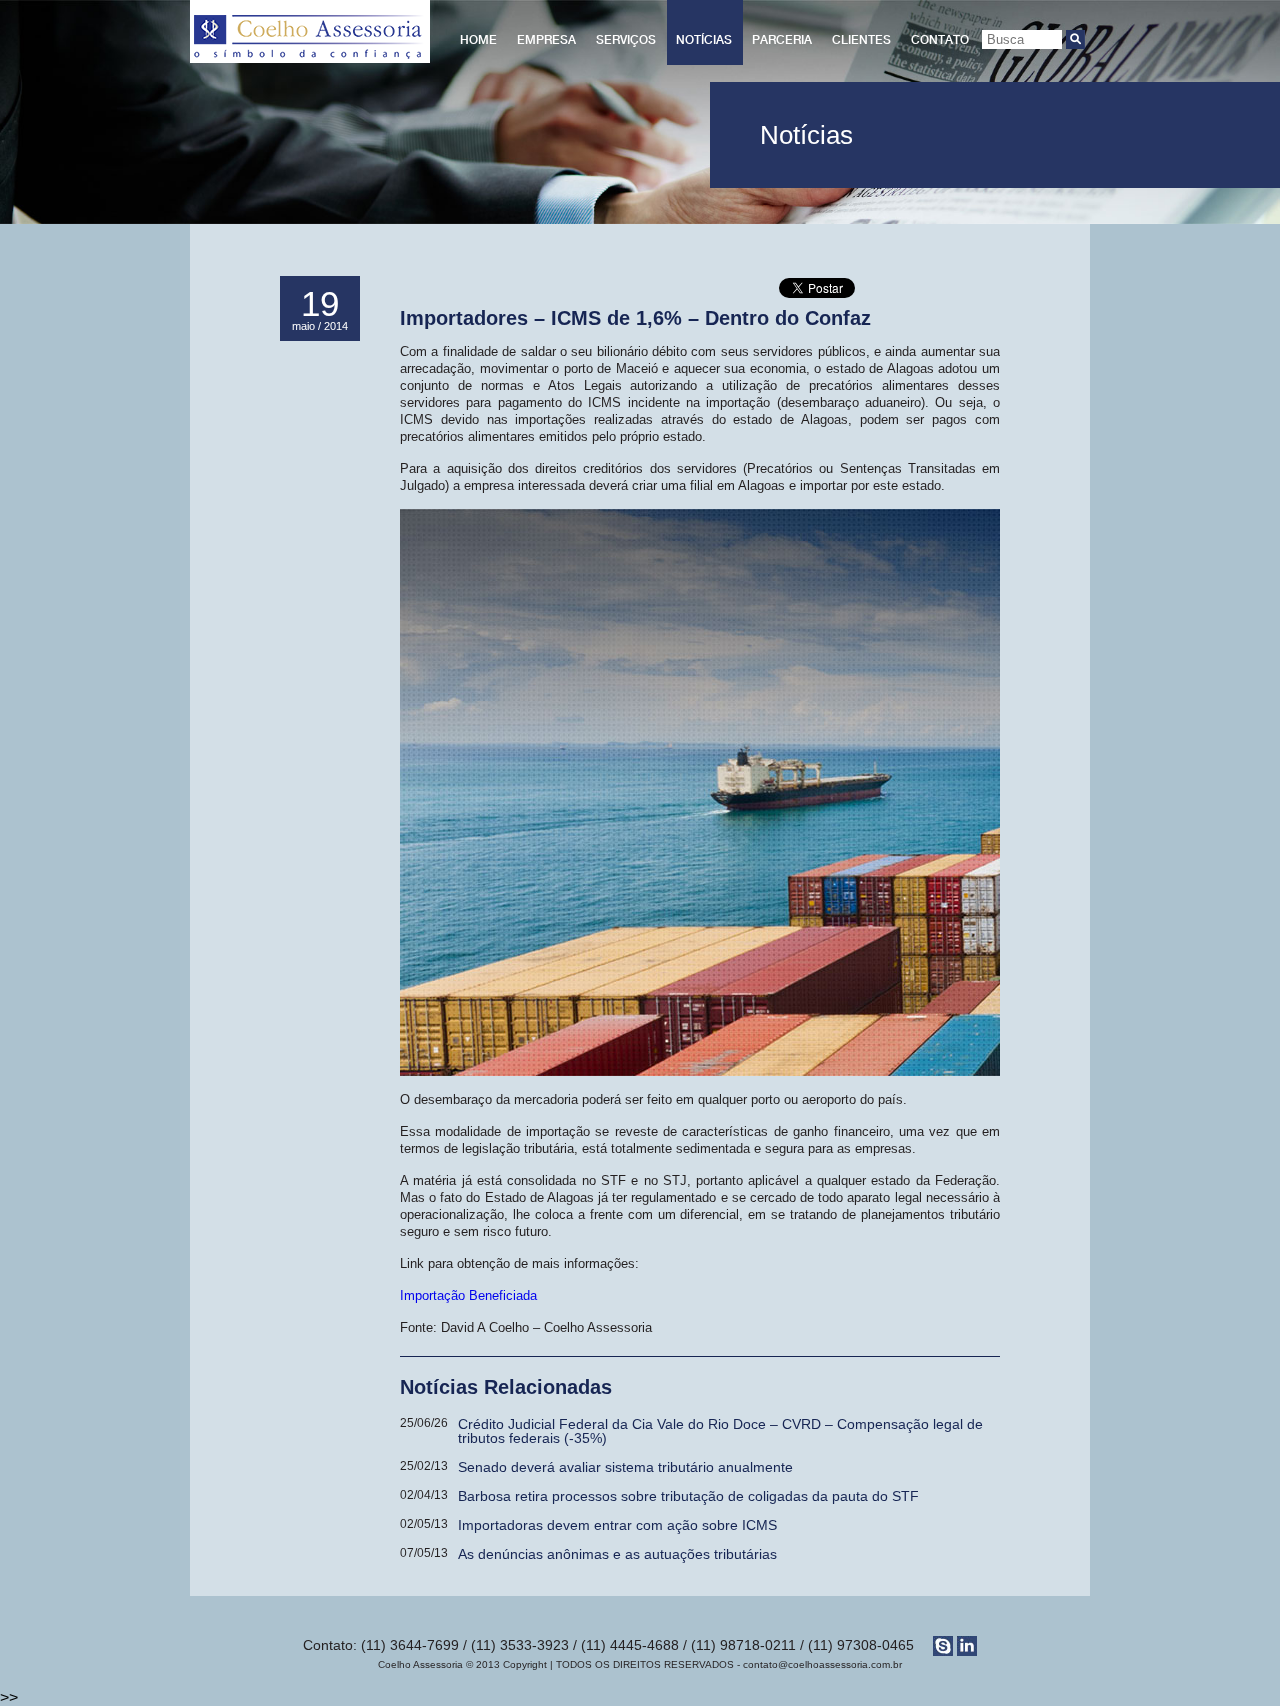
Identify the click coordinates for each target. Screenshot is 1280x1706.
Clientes (861, 40)
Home (478, 40)
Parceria (782, 40)
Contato (940, 40)
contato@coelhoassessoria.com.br (822, 1664)
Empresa (546, 40)
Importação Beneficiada (468, 1295)
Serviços (626, 40)
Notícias (704, 40)
